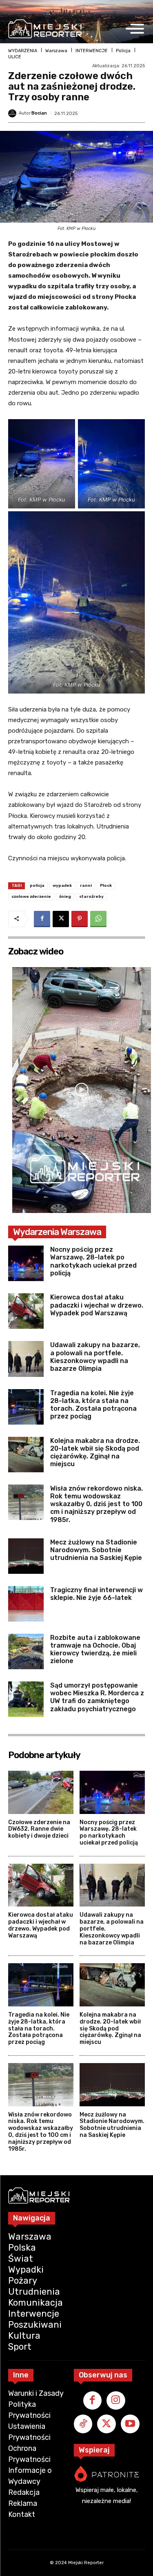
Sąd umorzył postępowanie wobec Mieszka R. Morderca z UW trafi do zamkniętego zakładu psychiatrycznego (97, 1697)
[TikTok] (83, 2424)
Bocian (39, 113)
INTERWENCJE (92, 51)
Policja (123, 51)
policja (37, 886)
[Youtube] (130, 2424)
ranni (86, 886)
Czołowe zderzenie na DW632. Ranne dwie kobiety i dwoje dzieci (39, 1829)
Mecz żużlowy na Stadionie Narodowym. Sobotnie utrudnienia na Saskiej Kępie (96, 1550)
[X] (61, 919)
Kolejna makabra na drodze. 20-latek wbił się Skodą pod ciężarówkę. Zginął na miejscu (95, 1453)
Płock (106, 886)
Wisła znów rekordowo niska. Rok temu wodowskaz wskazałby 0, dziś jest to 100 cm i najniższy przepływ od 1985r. (96, 1504)
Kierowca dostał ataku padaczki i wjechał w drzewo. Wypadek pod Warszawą (97, 1305)
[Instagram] (116, 2401)
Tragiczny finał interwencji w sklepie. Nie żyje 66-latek (96, 1594)
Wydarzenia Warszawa (57, 1232)
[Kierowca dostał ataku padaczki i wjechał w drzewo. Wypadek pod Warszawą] (26, 1311)
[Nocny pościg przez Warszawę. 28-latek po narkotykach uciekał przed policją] (26, 1263)
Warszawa (56, 51)
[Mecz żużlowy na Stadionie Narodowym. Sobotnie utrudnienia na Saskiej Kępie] (26, 1556)
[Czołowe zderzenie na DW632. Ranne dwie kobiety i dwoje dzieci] (41, 1792)
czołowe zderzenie (31, 897)
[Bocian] (13, 113)
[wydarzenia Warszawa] (45, 29)
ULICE (15, 57)
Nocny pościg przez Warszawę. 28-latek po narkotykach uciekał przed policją (93, 1261)
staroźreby (91, 897)
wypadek (62, 886)
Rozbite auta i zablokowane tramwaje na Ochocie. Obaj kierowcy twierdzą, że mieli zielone (95, 1649)
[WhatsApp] (98, 919)
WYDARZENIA (23, 51)
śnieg (65, 897)
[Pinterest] (80, 919)
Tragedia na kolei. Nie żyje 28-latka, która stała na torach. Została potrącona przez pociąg (93, 1405)
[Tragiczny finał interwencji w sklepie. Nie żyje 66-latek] (26, 1604)
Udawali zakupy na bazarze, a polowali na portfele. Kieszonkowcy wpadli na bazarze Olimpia (95, 1357)
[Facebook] (42, 919)
